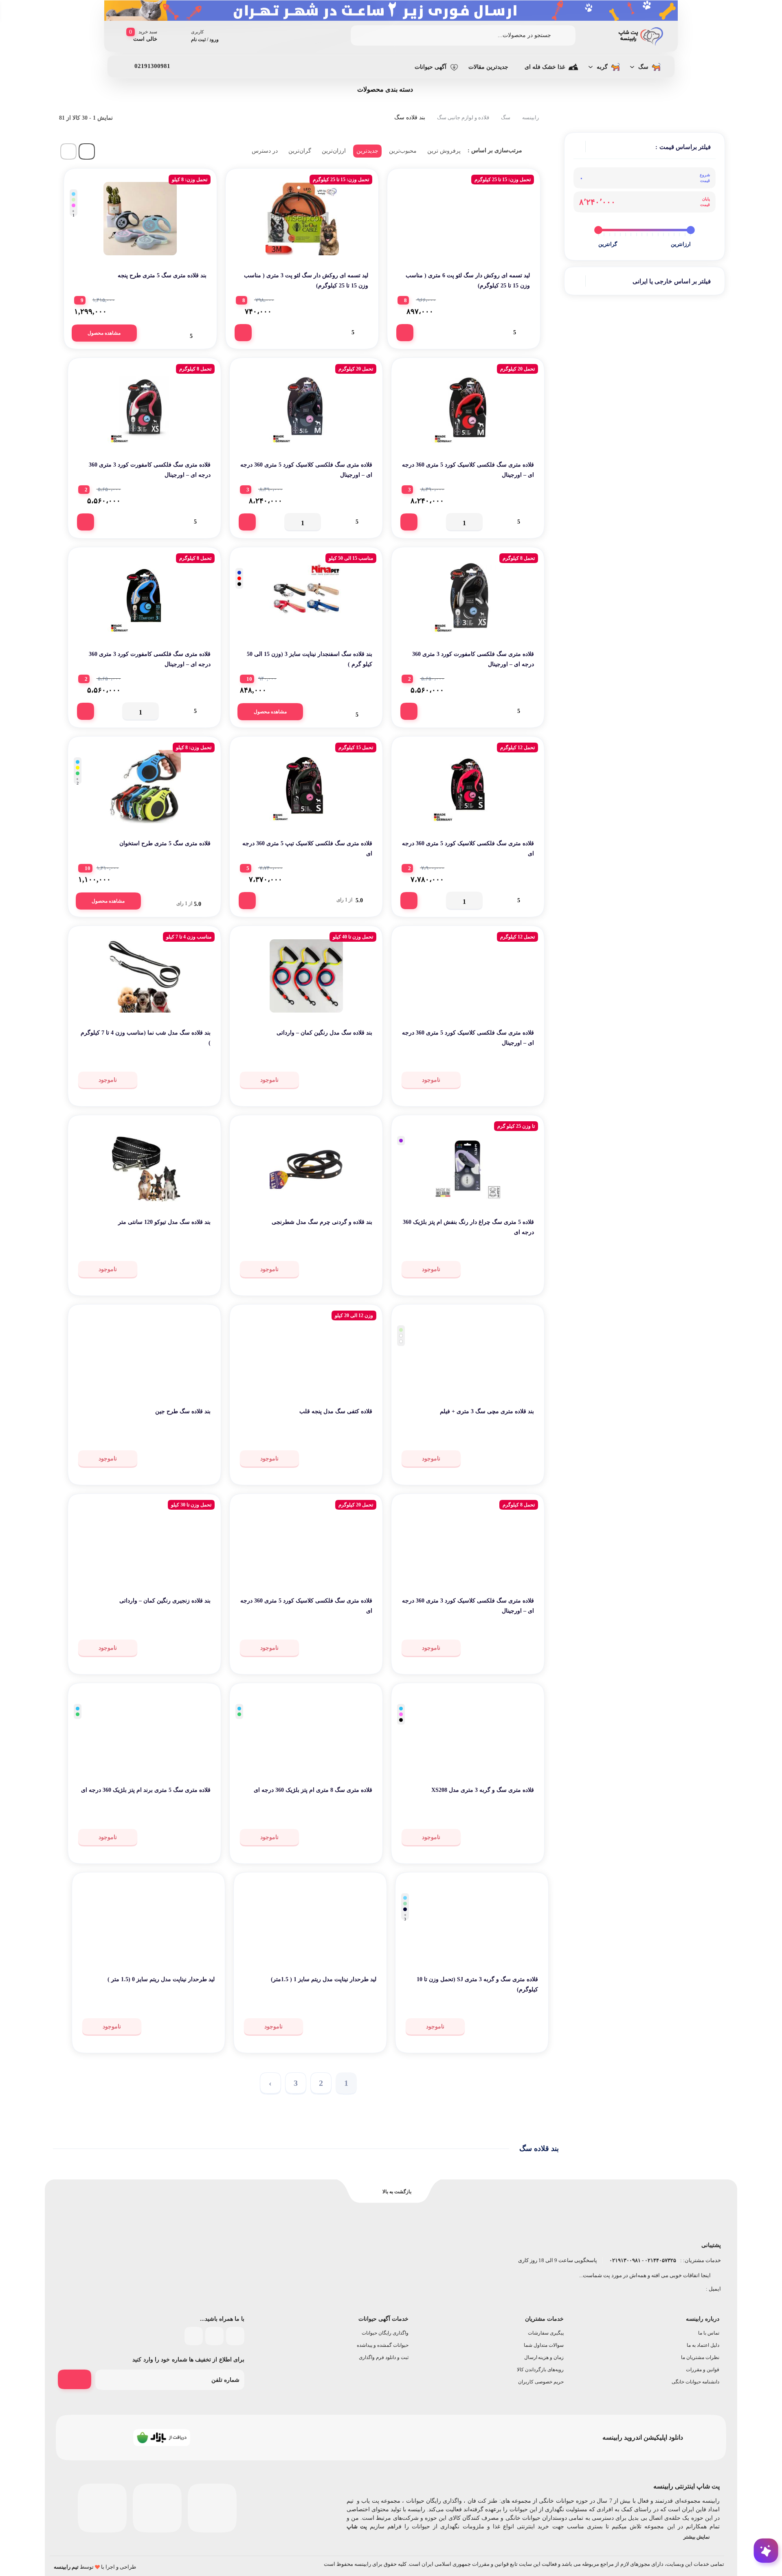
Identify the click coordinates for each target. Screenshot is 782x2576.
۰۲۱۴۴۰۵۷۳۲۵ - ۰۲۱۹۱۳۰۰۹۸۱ (642, 2260)
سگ (643, 67)
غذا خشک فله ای (545, 67)
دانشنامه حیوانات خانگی (695, 2382)
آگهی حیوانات (431, 67)
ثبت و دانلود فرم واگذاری (384, 2357)
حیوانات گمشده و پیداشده (383, 2345)
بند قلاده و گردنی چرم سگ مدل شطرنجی (322, 1222)
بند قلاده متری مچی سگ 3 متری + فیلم (487, 1411)
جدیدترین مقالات (488, 67)
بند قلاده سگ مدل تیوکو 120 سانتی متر (164, 1222)
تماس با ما (709, 2333)
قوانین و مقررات (703, 2370)
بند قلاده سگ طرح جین (183, 1411)
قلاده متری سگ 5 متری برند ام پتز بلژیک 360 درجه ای (146, 1790)
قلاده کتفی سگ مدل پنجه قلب (336, 1411)
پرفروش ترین (444, 151)
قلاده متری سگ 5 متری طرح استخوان (165, 843)
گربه (602, 67)
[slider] (691, 230)
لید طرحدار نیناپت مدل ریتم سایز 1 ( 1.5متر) (324, 1979)
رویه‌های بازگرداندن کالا (540, 2370)
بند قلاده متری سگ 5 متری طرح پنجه (162, 275)
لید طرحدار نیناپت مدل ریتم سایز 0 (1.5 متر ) (161, 1979)
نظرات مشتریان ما (700, 2357)
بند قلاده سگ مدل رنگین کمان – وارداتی (324, 1033)
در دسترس (265, 151)
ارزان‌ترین (334, 151)
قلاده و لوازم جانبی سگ (463, 117)
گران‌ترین (300, 151)
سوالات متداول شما (544, 2345)
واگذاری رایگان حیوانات (385, 2333)
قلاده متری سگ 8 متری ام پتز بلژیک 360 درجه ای (313, 1790)
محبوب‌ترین (403, 151)
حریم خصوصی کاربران (541, 2382)
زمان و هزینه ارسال (544, 2357)
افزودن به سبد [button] (405, 333)
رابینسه (530, 117)
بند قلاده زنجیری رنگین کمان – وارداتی (165, 1601)
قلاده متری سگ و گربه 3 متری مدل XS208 (483, 1790)
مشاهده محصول (104, 333)
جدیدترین (367, 151)
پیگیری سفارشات (546, 2333)
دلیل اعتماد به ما (703, 2345)
